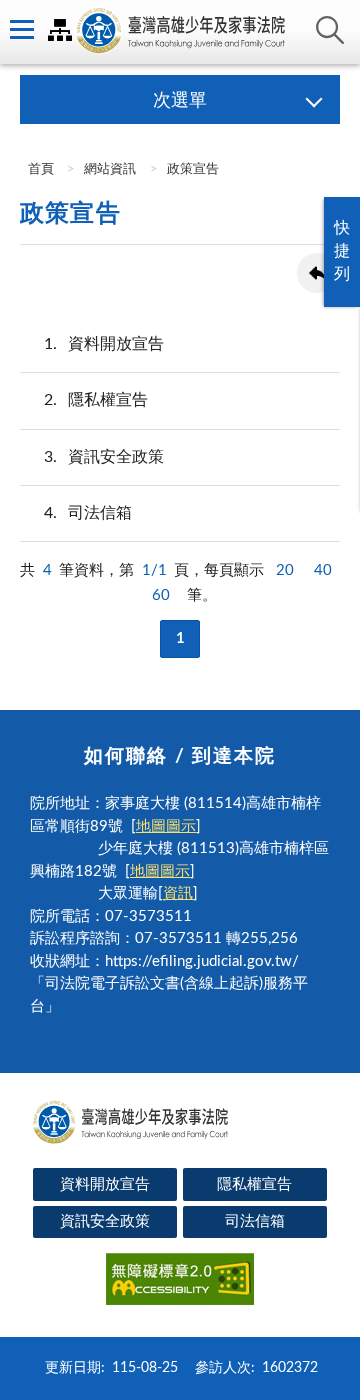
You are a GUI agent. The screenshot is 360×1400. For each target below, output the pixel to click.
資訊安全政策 (104, 457)
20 (285, 570)
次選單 (180, 101)
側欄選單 (20, 30)
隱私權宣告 (96, 400)
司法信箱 (88, 513)
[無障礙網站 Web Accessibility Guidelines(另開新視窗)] (180, 1282)
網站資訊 (110, 169)
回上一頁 (317, 273)
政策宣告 (193, 169)
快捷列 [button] (342, 251)
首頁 (39, 169)
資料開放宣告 (104, 344)
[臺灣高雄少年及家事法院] (180, 32)
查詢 (330, 30)
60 (161, 595)
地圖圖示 (166, 826)
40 (323, 570)
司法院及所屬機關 (60, 30)
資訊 (178, 893)
